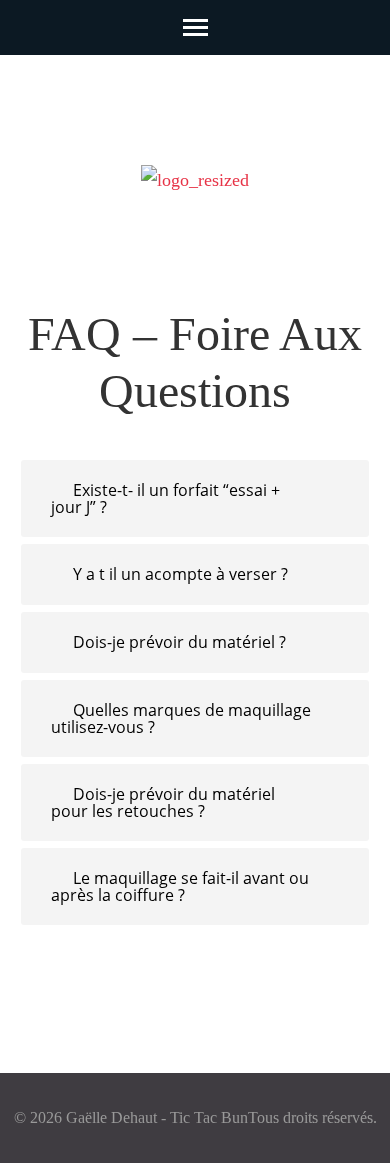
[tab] (195, 498)
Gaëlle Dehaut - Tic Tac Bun (157, 1117)
